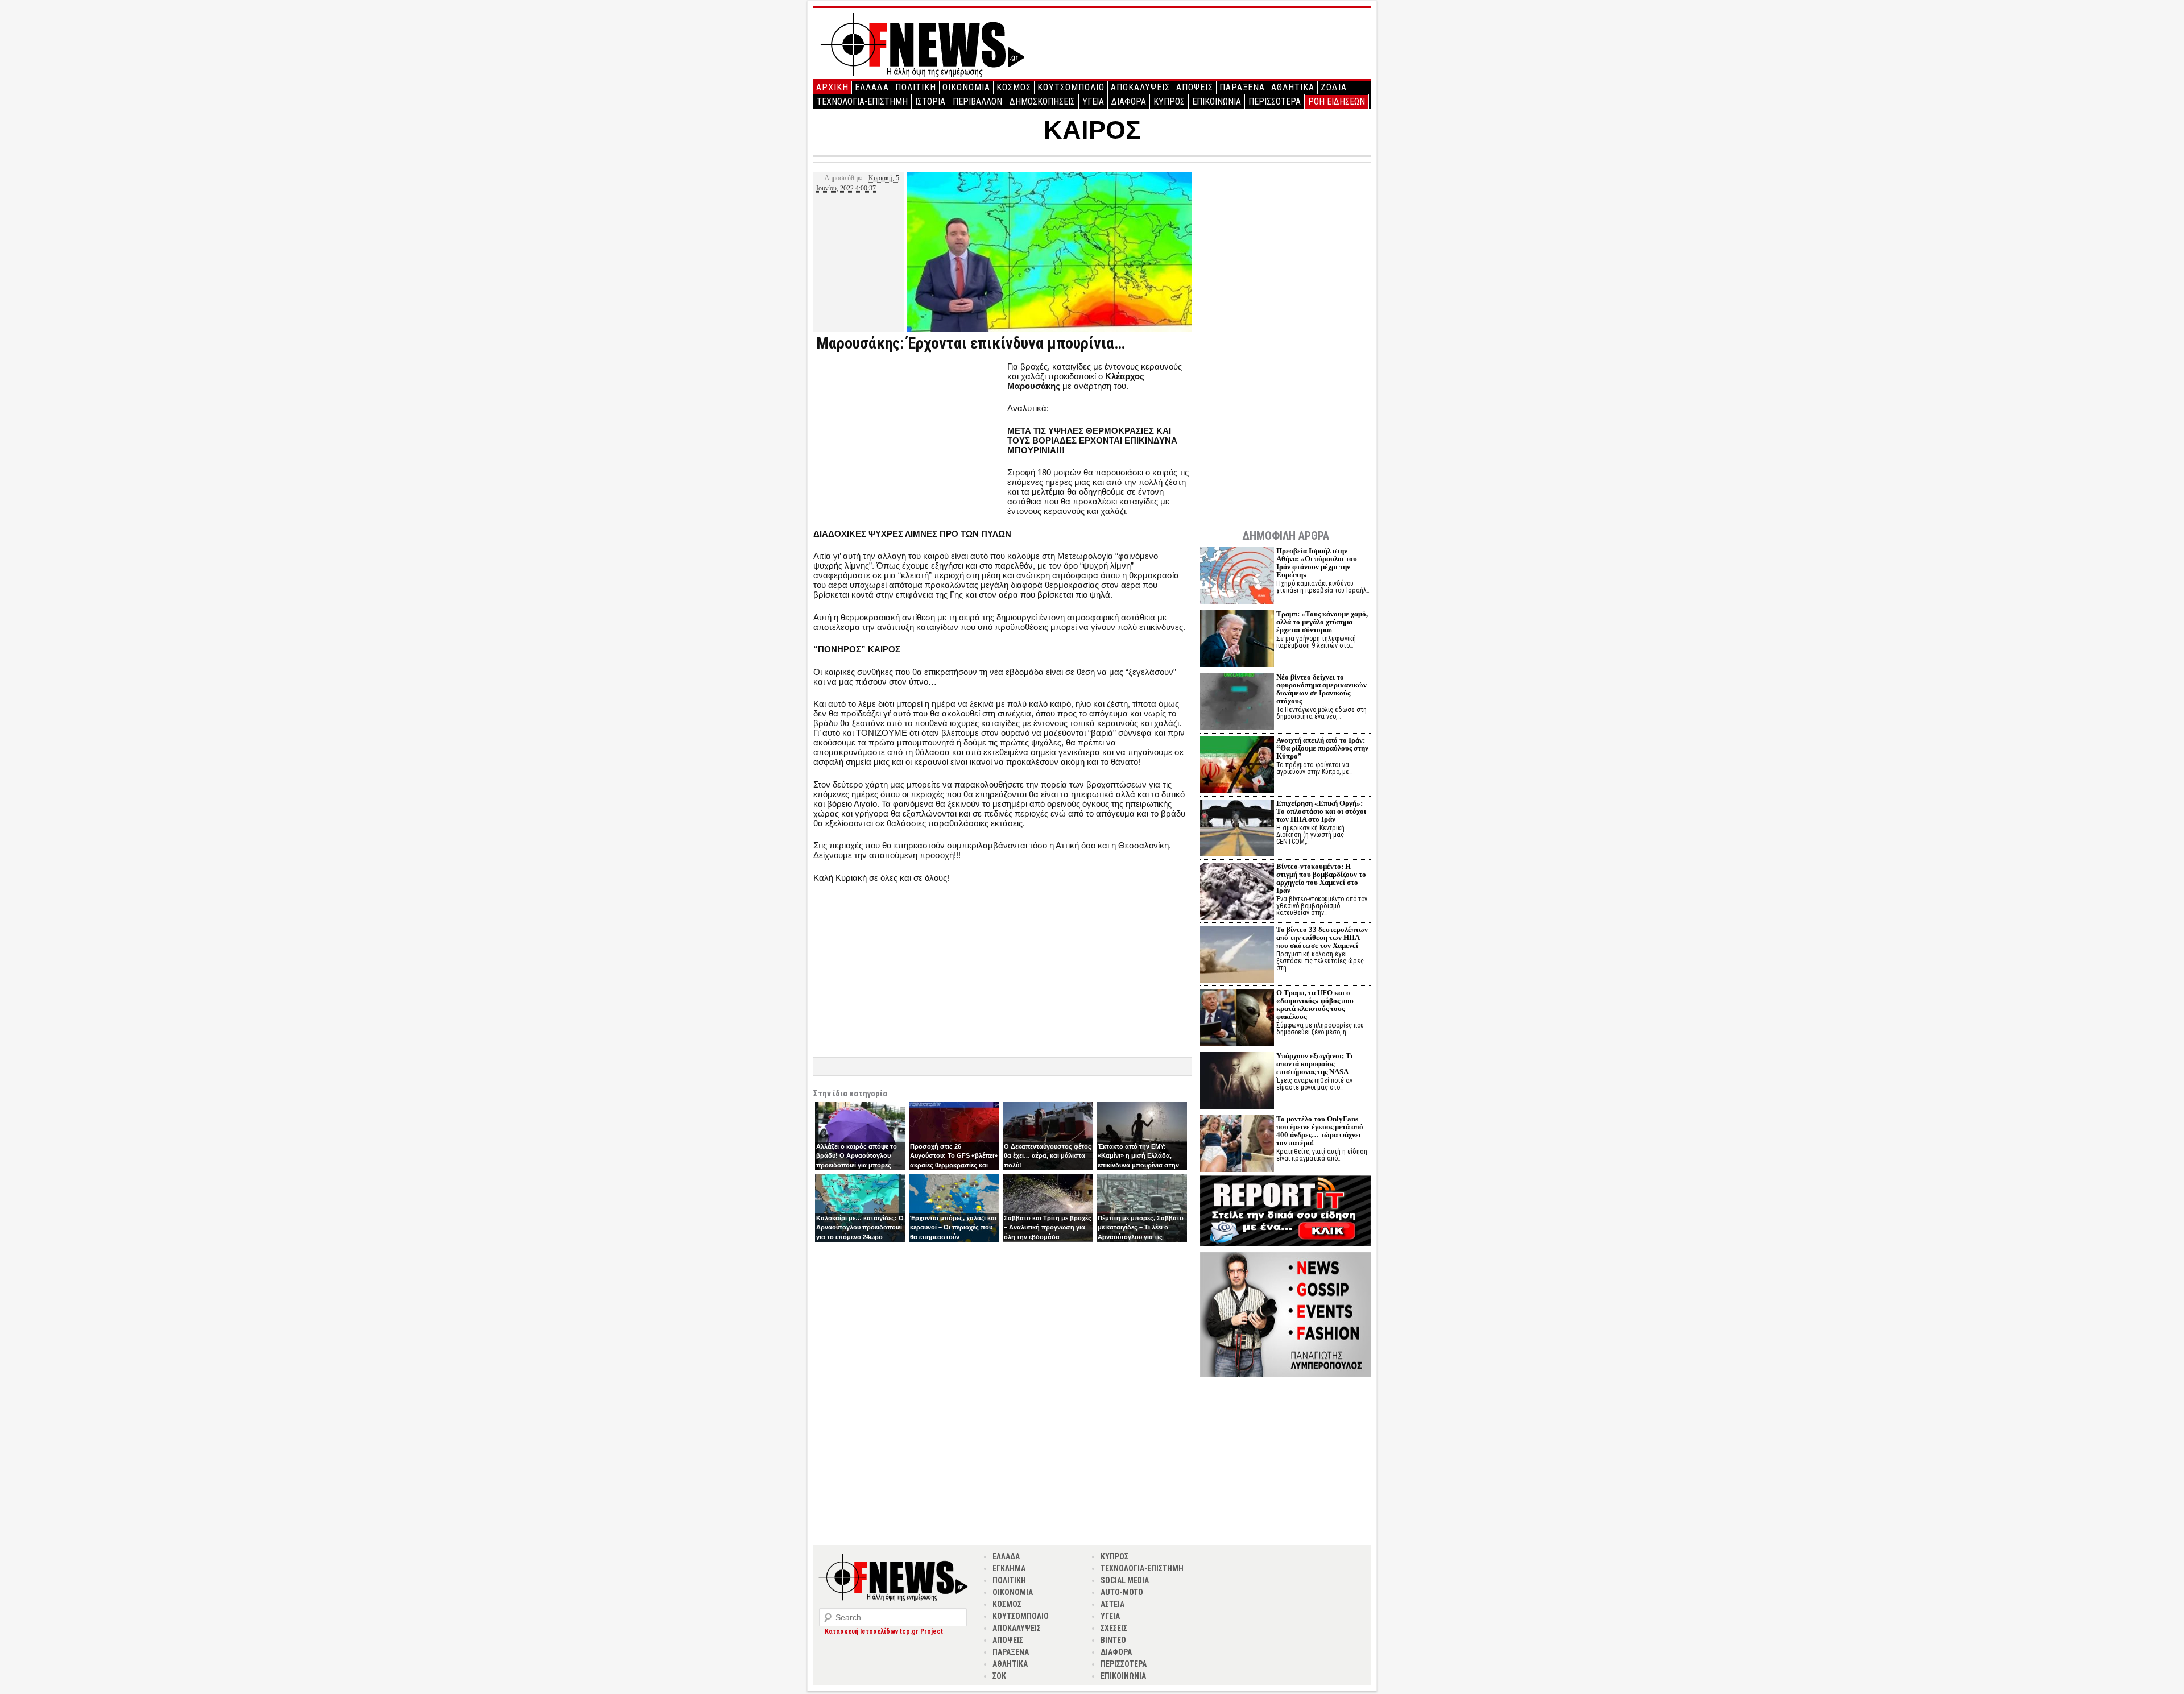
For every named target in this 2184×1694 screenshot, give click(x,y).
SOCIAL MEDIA (1125, 1580)
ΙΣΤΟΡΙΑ (930, 102)
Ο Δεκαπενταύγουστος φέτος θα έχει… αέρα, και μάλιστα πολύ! (1048, 1156)
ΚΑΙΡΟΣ (1092, 130)
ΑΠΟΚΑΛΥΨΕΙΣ (1140, 87)
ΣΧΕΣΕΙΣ (1114, 1628)
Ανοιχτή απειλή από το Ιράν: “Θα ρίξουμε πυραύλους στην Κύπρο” (1322, 748)
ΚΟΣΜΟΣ (1014, 87)
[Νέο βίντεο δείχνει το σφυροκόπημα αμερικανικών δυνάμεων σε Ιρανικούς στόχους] (1237, 703)
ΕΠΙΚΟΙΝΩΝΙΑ (1217, 102)
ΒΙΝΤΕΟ (1113, 1640)
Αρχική (832, 87)
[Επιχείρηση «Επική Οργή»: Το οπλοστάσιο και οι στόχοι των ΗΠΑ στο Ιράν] (1237, 829)
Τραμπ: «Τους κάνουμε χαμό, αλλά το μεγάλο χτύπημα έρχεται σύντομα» (1322, 622)
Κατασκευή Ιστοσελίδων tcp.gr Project (884, 1631)
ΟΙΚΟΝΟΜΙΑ (966, 87)
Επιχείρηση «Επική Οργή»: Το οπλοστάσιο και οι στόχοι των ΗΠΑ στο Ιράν (1321, 811)
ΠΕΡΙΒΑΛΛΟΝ (977, 102)
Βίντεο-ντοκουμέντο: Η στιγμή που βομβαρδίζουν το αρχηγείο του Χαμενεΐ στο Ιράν (1321, 878)
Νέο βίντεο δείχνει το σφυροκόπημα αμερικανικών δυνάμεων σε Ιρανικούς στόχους (1321, 689)
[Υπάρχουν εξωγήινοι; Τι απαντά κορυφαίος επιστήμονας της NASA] (1237, 1082)
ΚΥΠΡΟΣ (1169, 102)
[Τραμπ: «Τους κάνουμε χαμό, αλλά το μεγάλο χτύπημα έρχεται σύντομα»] (1237, 640)
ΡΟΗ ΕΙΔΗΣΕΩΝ (1337, 102)
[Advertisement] (909, 441)
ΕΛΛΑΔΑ (872, 87)
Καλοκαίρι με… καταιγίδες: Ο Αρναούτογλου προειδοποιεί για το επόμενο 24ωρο (860, 1227)
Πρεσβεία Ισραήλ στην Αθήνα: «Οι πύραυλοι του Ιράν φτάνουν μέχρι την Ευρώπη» (1317, 563)
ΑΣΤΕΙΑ (1112, 1604)
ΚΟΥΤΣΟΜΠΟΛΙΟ (1071, 87)
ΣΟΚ (999, 1676)
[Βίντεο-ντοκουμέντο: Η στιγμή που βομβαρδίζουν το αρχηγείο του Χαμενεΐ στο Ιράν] (1237, 892)
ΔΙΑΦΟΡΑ (1129, 102)
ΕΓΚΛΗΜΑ (1009, 1568)
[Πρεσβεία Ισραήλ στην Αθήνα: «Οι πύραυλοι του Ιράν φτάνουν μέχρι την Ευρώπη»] (1237, 577)
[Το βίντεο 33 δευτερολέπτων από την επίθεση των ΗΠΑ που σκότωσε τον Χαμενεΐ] (1237, 956)
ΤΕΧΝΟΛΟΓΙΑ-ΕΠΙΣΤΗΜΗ (862, 102)
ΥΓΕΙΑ (1093, 102)
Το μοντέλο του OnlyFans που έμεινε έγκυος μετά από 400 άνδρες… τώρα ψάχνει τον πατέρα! (1320, 1131)
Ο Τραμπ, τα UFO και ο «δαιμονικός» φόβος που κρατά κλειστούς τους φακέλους (1315, 1005)
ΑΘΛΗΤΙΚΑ (1293, 87)
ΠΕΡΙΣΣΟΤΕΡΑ (1275, 102)
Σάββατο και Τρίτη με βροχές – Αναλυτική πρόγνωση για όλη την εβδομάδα (1048, 1227)
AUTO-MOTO (1122, 1592)
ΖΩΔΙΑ (1334, 87)
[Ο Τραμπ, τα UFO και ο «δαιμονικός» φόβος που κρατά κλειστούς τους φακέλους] (1237, 1019)
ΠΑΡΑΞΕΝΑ (1242, 87)
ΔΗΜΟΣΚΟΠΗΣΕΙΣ (1042, 102)
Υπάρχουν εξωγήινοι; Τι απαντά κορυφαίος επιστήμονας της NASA (1315, 1064)
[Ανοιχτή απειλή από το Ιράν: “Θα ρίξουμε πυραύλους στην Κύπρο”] (1237, 766)
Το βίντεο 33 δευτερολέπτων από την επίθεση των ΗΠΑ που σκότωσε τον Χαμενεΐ (1322, 937)
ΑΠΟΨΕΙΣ (1195, 87)
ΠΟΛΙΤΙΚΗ (916, 87)
